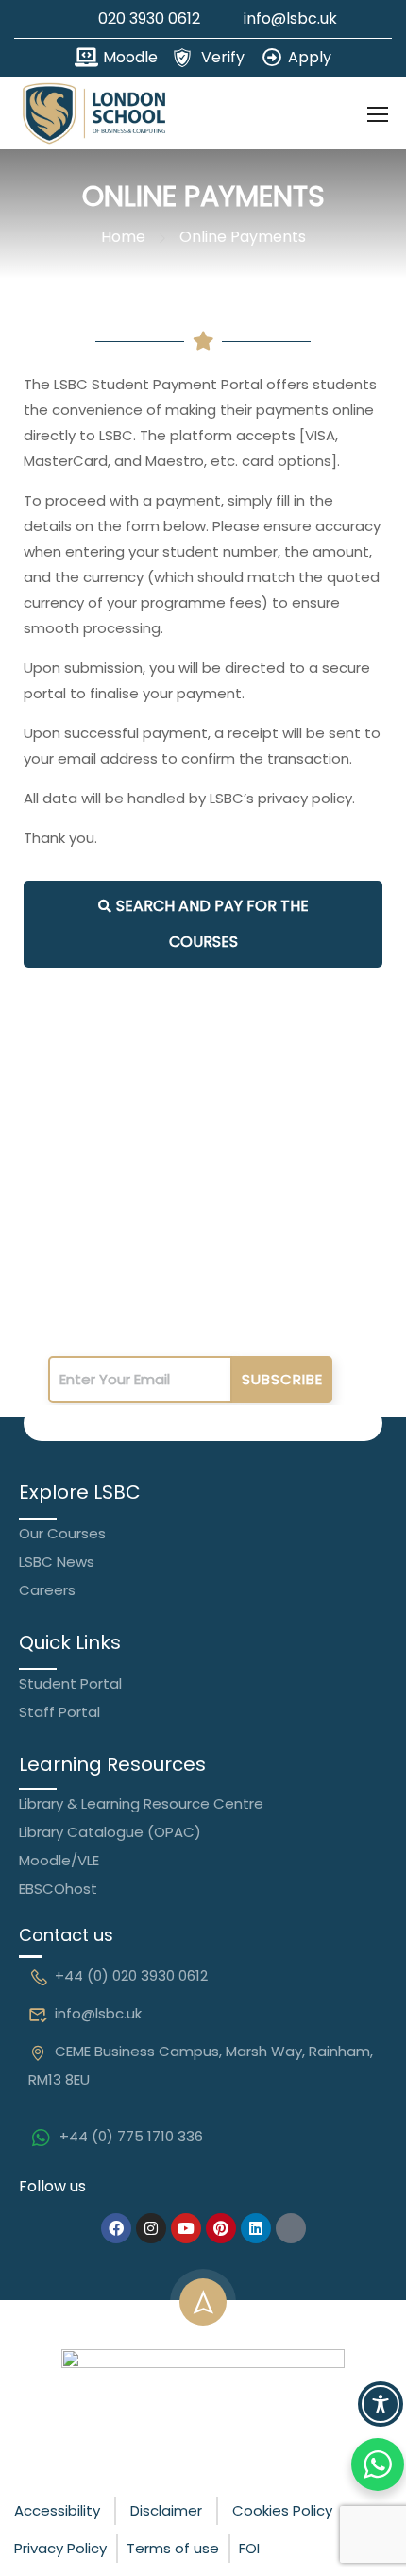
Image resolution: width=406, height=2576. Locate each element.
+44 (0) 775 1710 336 (131, 2136)
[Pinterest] (221, 2228)
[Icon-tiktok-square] (291, 2228)
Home (123, 237)
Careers (47, 1590)
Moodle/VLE (59, 1860)
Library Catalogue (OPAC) (110, 1832)
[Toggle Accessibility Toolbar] (381, 2404)
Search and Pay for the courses (212, 924)
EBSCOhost (58, 1889)
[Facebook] (116, 2228)
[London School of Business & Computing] (203, 2398)
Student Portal (70, 1683)
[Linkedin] (256, 2228)
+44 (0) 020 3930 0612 (131, 1975)
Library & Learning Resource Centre (141, 1803)
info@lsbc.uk (98, 2013)
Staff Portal (59, 1712)
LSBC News (57, 1562)
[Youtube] (186, 2228)
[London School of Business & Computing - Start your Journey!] (94, 113)
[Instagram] (151, 2228)
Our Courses (62, 1533)
